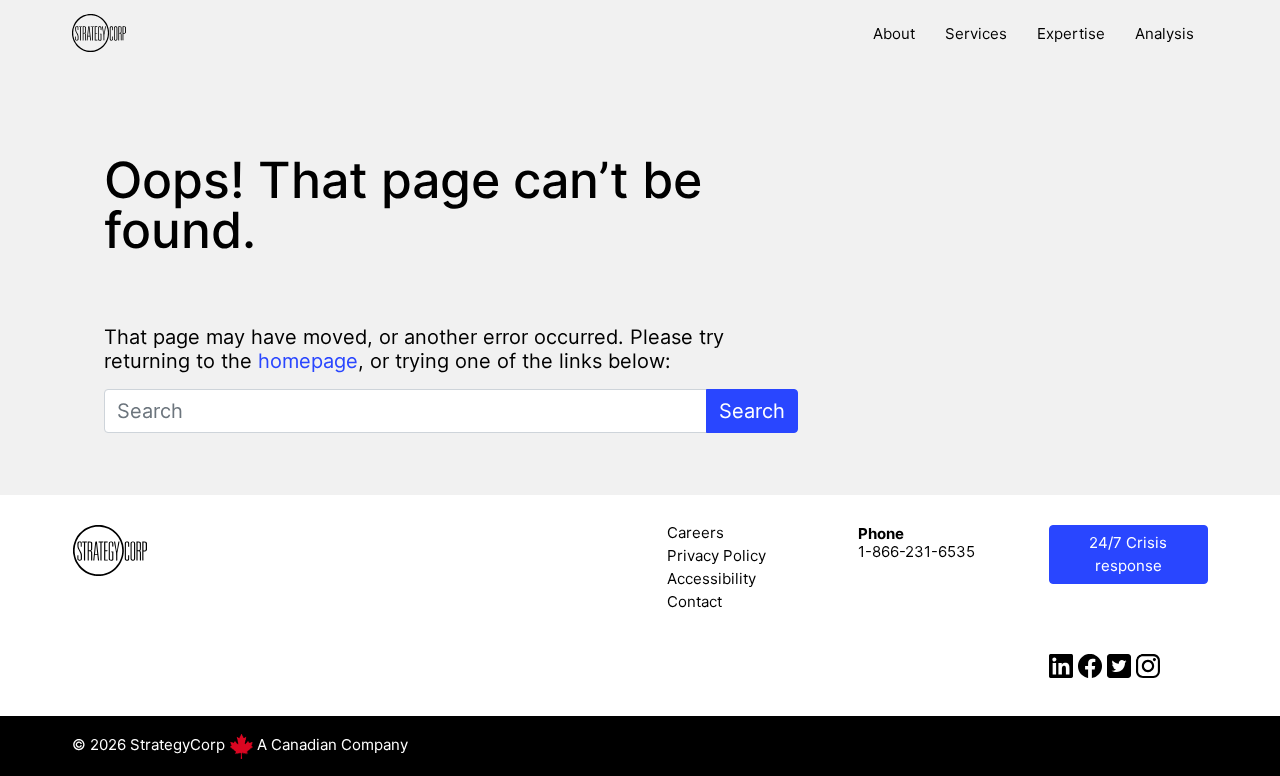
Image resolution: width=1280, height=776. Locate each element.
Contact (694, 601)
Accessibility (711, 578)
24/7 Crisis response (1128, 554)
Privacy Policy (716, 555)
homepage (308, 361)
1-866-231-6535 (916, 551)
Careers (695, 532)
